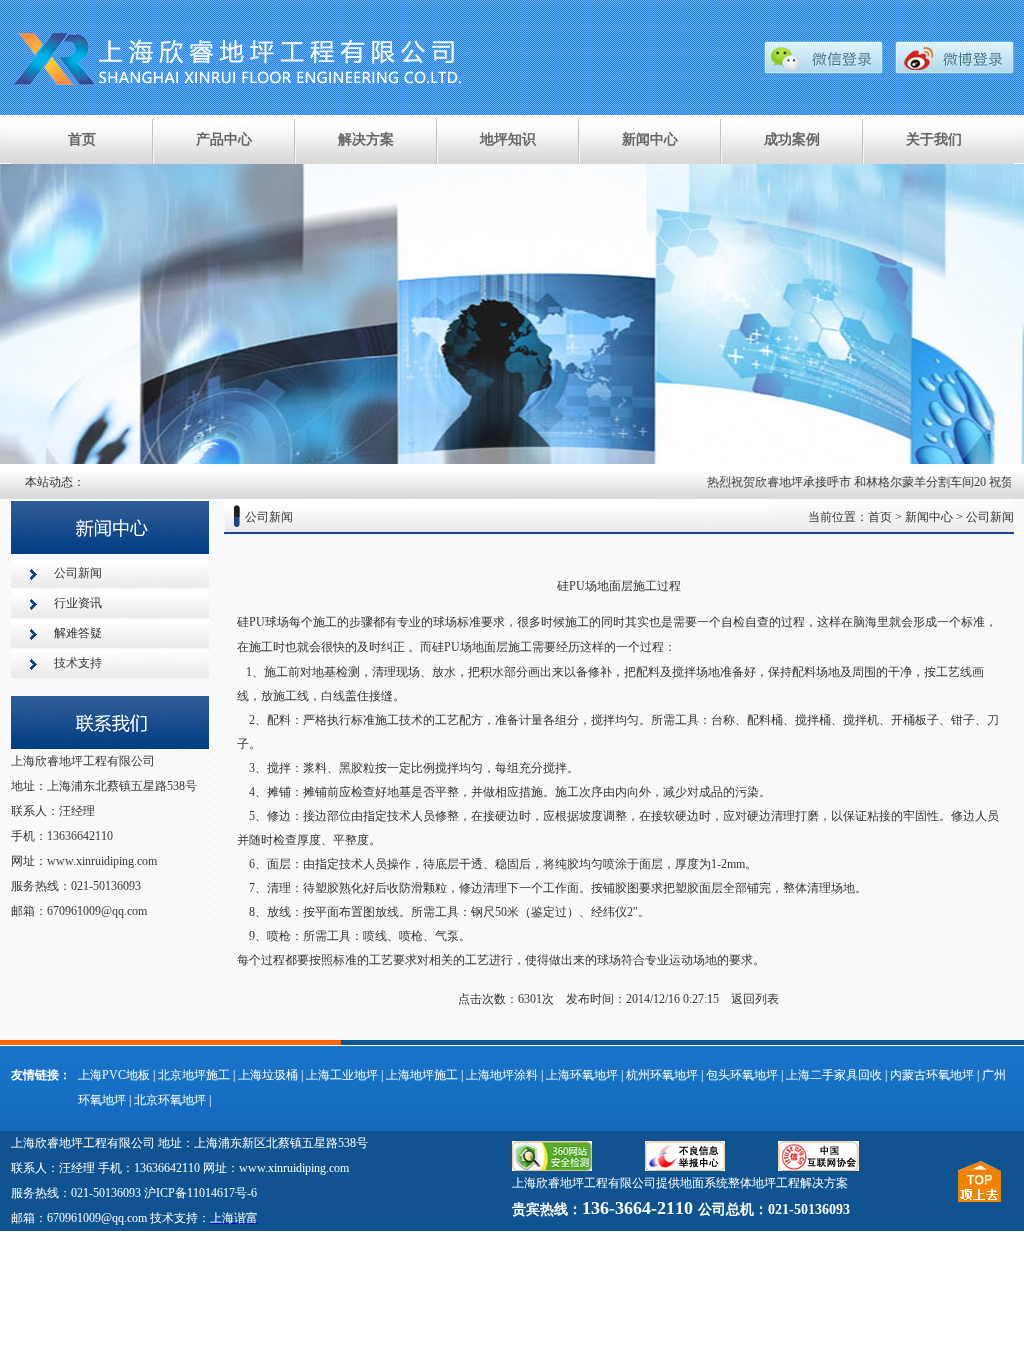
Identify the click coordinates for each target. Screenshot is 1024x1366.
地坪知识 (508, 139)
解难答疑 (78, 633)
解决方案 (366, 139)
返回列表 (755, 999)
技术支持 (78, 663)
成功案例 (792, 139)
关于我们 (934, 139)
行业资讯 (78, 603)
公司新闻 (78, 573)
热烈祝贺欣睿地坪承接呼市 (768, 482)
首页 (82, 139)
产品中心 (224, 139)
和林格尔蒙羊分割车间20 (909, 482)
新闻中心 (650, 139)
